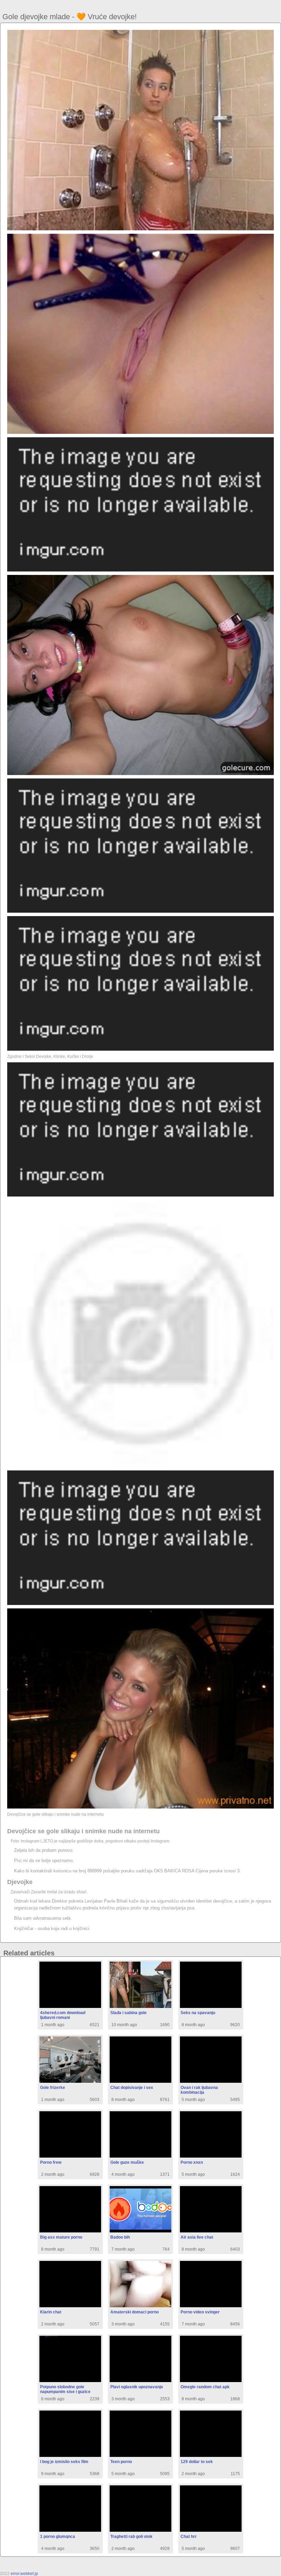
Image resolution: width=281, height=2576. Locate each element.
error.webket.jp (24, 2574)
